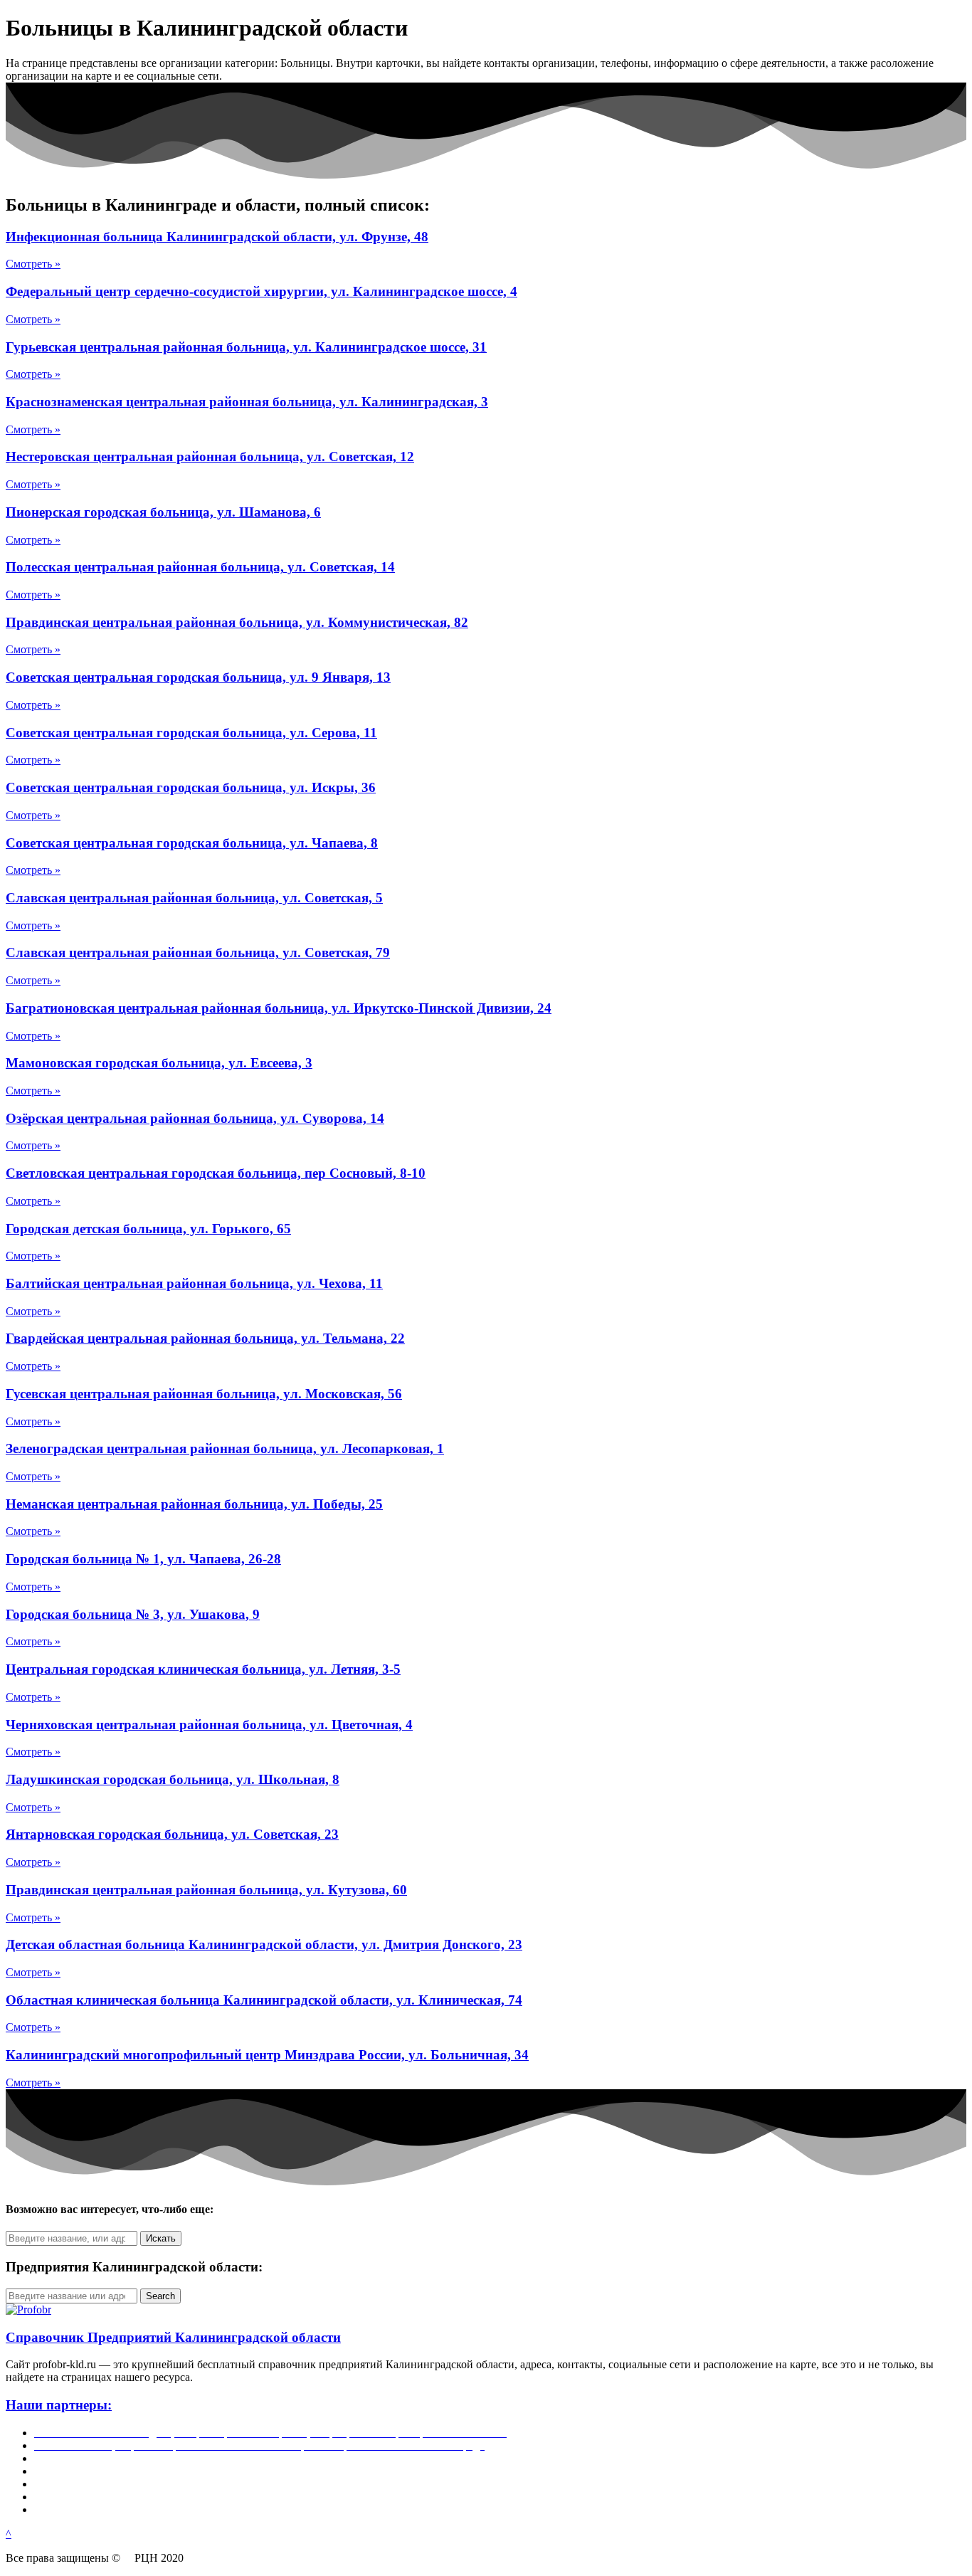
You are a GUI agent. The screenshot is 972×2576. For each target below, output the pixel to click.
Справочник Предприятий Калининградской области (173, 2337)
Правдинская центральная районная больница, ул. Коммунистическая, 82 (237, 622)
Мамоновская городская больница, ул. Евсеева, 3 (159, 1063)
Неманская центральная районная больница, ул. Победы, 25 (194, 1504)
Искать (161, 2238)
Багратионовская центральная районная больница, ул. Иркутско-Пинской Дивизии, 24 (279, 1008)
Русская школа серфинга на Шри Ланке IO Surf (149, 2471)
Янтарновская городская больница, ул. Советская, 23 (172, 1834)
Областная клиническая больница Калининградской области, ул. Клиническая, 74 (264, 2000)
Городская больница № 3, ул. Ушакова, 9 (133, 1614)
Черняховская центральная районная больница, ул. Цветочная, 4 (209, 1725)
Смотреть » (33, 264)
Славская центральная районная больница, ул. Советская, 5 (194, 898)
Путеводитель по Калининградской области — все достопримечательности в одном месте (254, 2509)
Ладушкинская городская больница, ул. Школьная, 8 (173, 1779)
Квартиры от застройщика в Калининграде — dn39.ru (165, 2484)
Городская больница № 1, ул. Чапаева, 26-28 (143, 1559)
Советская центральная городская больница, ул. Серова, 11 (191, 733)
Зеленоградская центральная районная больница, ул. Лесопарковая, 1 (225, 1448)
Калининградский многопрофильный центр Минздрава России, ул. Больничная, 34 (267, 2055)
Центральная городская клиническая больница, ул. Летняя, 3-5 (203, 1669)
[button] (9, 2534)
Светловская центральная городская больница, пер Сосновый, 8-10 (216, 1173)
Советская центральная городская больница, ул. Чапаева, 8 (192, 843)
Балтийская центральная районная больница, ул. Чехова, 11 (194, 1283)
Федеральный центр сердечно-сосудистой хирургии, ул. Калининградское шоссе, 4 (262, 291)
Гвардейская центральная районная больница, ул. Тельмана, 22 (205, 1338)
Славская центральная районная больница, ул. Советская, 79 (198, 952)
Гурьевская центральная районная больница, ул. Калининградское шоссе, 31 (246, 347)
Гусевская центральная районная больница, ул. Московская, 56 (204, 1394)
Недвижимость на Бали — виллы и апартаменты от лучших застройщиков (216, 2458)
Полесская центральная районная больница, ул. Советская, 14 (200, 567)
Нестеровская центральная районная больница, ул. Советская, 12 (210, 456)
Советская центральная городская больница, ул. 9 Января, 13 (198, 677)
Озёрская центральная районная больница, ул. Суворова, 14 (195, 1118)
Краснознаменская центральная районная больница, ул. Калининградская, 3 (247, 402)
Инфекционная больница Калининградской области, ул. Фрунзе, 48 (217, 237)
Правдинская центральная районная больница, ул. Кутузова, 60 (206, 1890)
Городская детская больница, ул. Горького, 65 (148, 1229)
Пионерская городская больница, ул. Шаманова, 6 (163, 512)
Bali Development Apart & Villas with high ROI (143, 2497)
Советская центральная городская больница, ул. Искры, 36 (191, 787)
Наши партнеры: (59, 2405)
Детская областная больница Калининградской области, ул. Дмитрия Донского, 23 (264, 1944)
